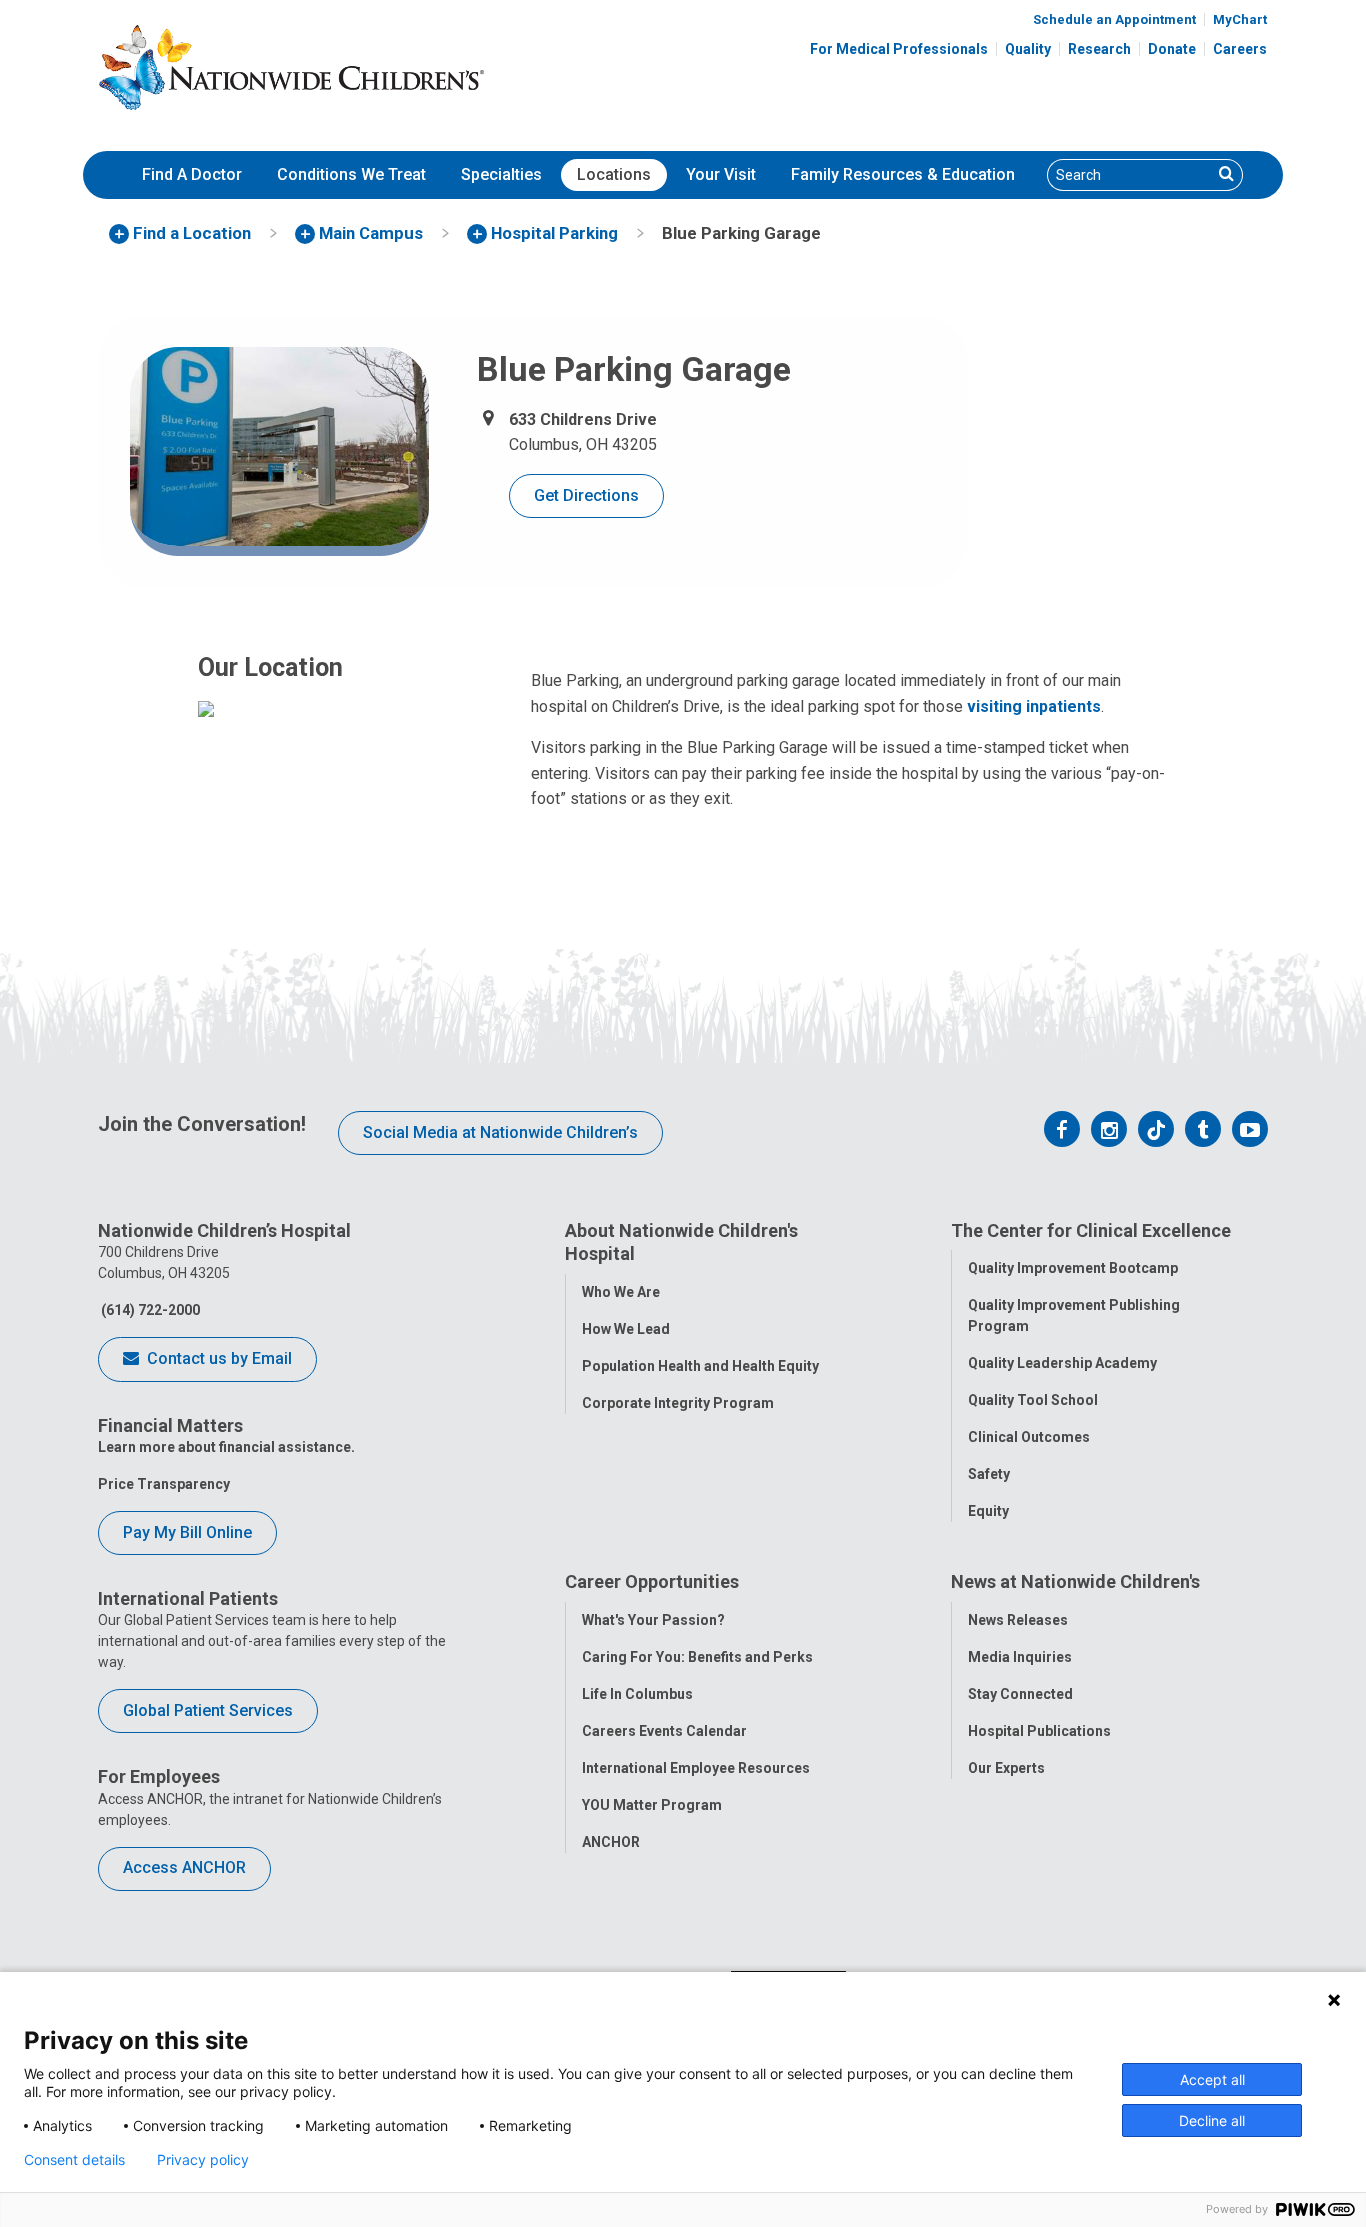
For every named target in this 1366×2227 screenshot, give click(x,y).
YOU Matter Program (652, 1805)
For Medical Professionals (899, 49)
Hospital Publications (1039, 1731)
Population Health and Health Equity (700, 1366)
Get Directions (586, 495)
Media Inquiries (1020, 1657)
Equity (988, 1511)
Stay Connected (1020, 1694)
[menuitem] (192, 175)
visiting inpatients (1034, 706)
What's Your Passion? (653, 1620)
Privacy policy (203, 2160)
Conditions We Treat (351, 174)
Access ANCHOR (184, 1867)
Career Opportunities (652, 1581)
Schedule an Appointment (1114, 19)
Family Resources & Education (903, 174)
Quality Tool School (1033, 1400)
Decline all (1212, 2120)
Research (1099, 49)
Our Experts (1006, 1768)
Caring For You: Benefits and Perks (697, 1657)
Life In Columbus (637, 1694)
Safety (989, 1474)
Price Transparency (164, 1484)
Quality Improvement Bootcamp (1073, 1268)
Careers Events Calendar (664, 1731)
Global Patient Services (208, 1710)
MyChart (1240, 19)
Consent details (74, 2160)
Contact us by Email (217, 1358)
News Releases (1018, 1620)
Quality (1028, 49)
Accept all (1212, 2079)
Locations (614, 174)
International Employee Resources (696, 1768)
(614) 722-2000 (149, 1310)
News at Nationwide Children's (1075, 1581)
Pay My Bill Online (187, 1532)
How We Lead (626, 1329)
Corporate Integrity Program (678, 1403)
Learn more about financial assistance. (226, 1447)
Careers (1240, 49)
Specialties (501, 174)
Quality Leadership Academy (1062, 1363)
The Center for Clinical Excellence (1091, 1230)
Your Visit (721, 174)
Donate (1172, 49)
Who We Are (621, 1292)
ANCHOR (611, 1842)
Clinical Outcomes (1029, 1437)
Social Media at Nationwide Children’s (500, 1132)
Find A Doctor (192, 174)
